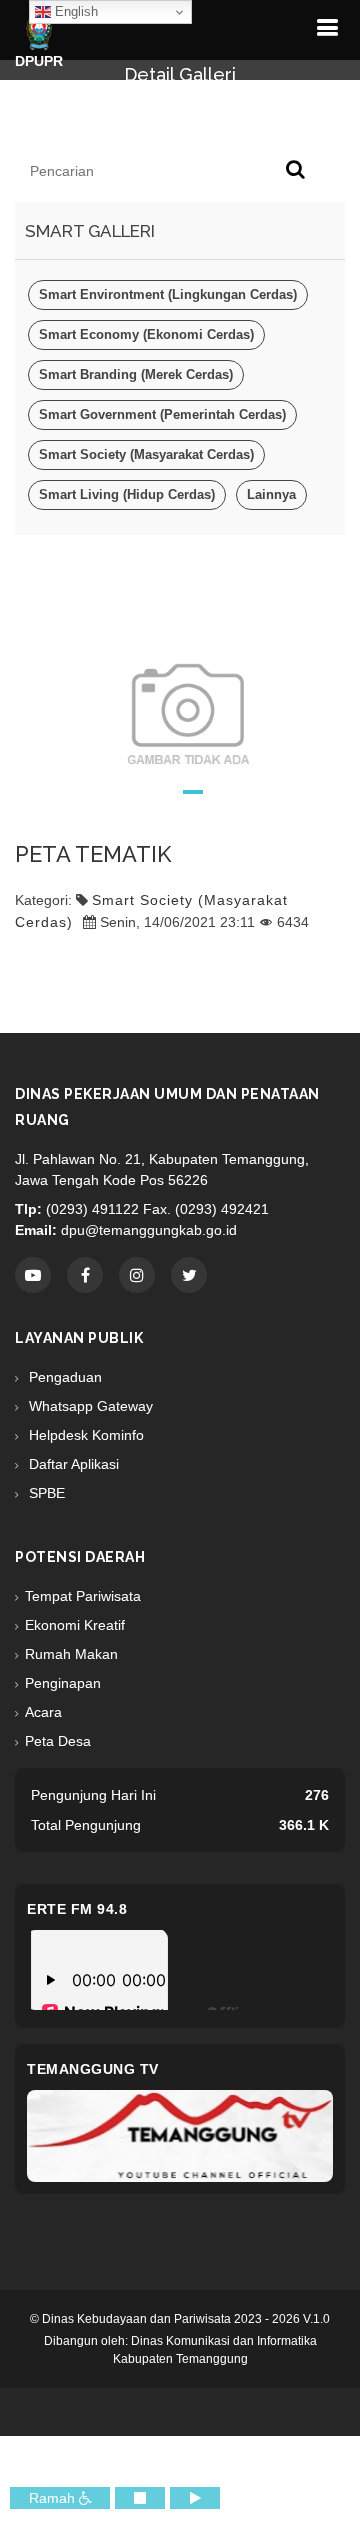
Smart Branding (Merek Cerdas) (136, 374)
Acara (43, 1712)
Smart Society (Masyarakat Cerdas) (146, 454)
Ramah (54, 2498)
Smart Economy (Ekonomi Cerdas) (146, 334)
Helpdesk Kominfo (84, 1435)
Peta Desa (58, 1741)
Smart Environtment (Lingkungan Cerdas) (168, 294)
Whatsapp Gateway (89, 1406)
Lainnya (271, 494)
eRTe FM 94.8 (77, 1909)
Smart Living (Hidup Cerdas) (127, 494)
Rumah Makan (71, 1654)
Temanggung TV (93, 2069)
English (74, 11)
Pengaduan (63, 1377)
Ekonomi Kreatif (75, 1625)
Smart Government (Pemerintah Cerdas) (162, 414)
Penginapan (63, 1683)
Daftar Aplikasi (72, 1464)
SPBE (45, 1493)
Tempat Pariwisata (83, 1596)
